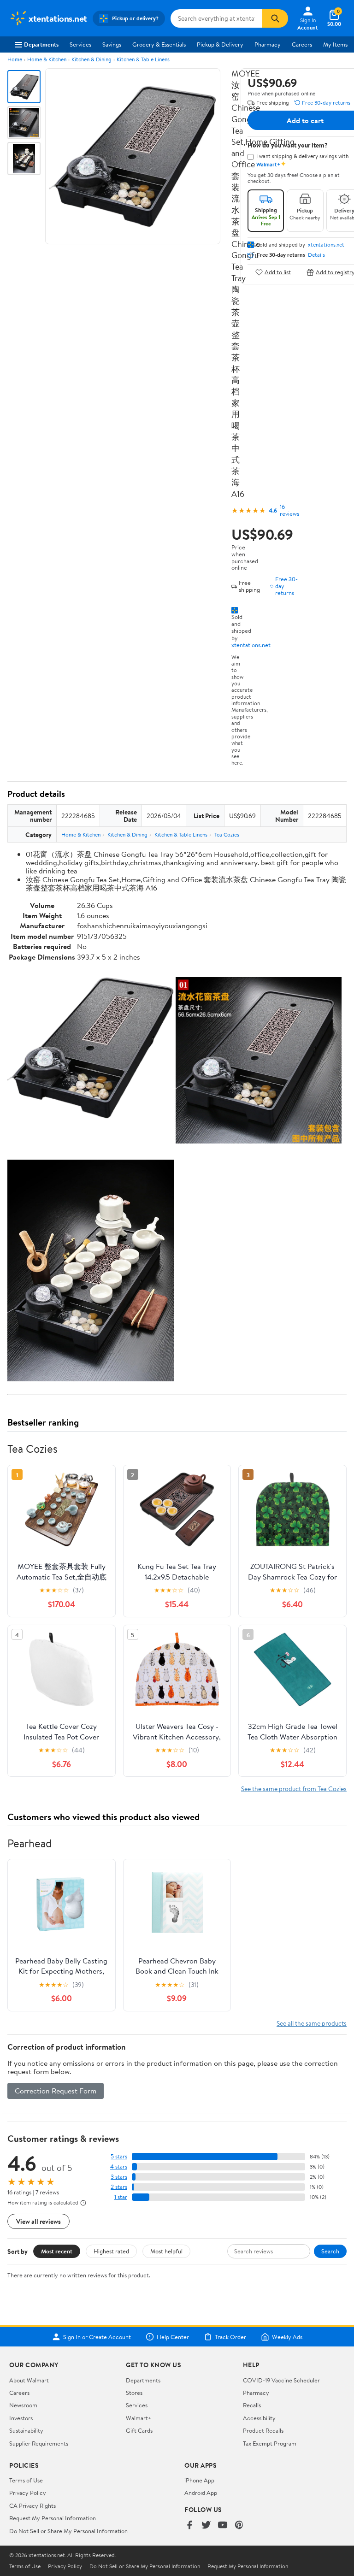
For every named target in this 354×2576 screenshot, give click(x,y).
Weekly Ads (287, 2337)
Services (80, 44)
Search (330, 2251)
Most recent (57, 2251)
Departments (41, 44)
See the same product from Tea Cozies (294, 1789)
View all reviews (38, 2221)
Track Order (230, 2337)
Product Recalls (263, 2430)
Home (15, 59)
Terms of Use (26, 2480)
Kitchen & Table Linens (143, 59)
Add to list (278, 272)
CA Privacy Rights (32, 2505)
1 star (121, 2197)
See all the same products (312, 2023)
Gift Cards (139, 2430)
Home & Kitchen (47, 59)
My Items (335, 44)
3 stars (119, 2177)
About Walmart (29, 2380)
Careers (302, 44)
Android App (201, 2493)
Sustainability (26, 2430)
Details (316, 255)
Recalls (252, 2405)
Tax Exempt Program (270, 2443)
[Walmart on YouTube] (223, 2526)
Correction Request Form (56, 2091)
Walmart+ (139, 2418)
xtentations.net (251, 645)
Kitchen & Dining (91, 59)
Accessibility (259, 2418)
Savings (112, 44)
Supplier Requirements (39, 2443)
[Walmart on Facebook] (189, 2526)
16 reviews (289, 510)
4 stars (119, 2166)
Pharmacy (268, 44)
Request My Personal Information (53, 2518)
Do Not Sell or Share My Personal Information (68, 2531)
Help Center (173, 2337)
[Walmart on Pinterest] (239, 2526)
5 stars (119, 2156)
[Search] (275, 18)
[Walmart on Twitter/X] (206, 2526)
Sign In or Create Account (97, 2337)
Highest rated (111, 2251)
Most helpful (166, 2251)
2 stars (119, 2187)
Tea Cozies (227, 834)
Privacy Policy (28, 2493)
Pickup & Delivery (220, 44)
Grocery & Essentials (159, 44)
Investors (21, 2418)
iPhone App (199, 2480)
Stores (134, 2393)
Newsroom (23, 2405)
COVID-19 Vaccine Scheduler (281, 2380)
